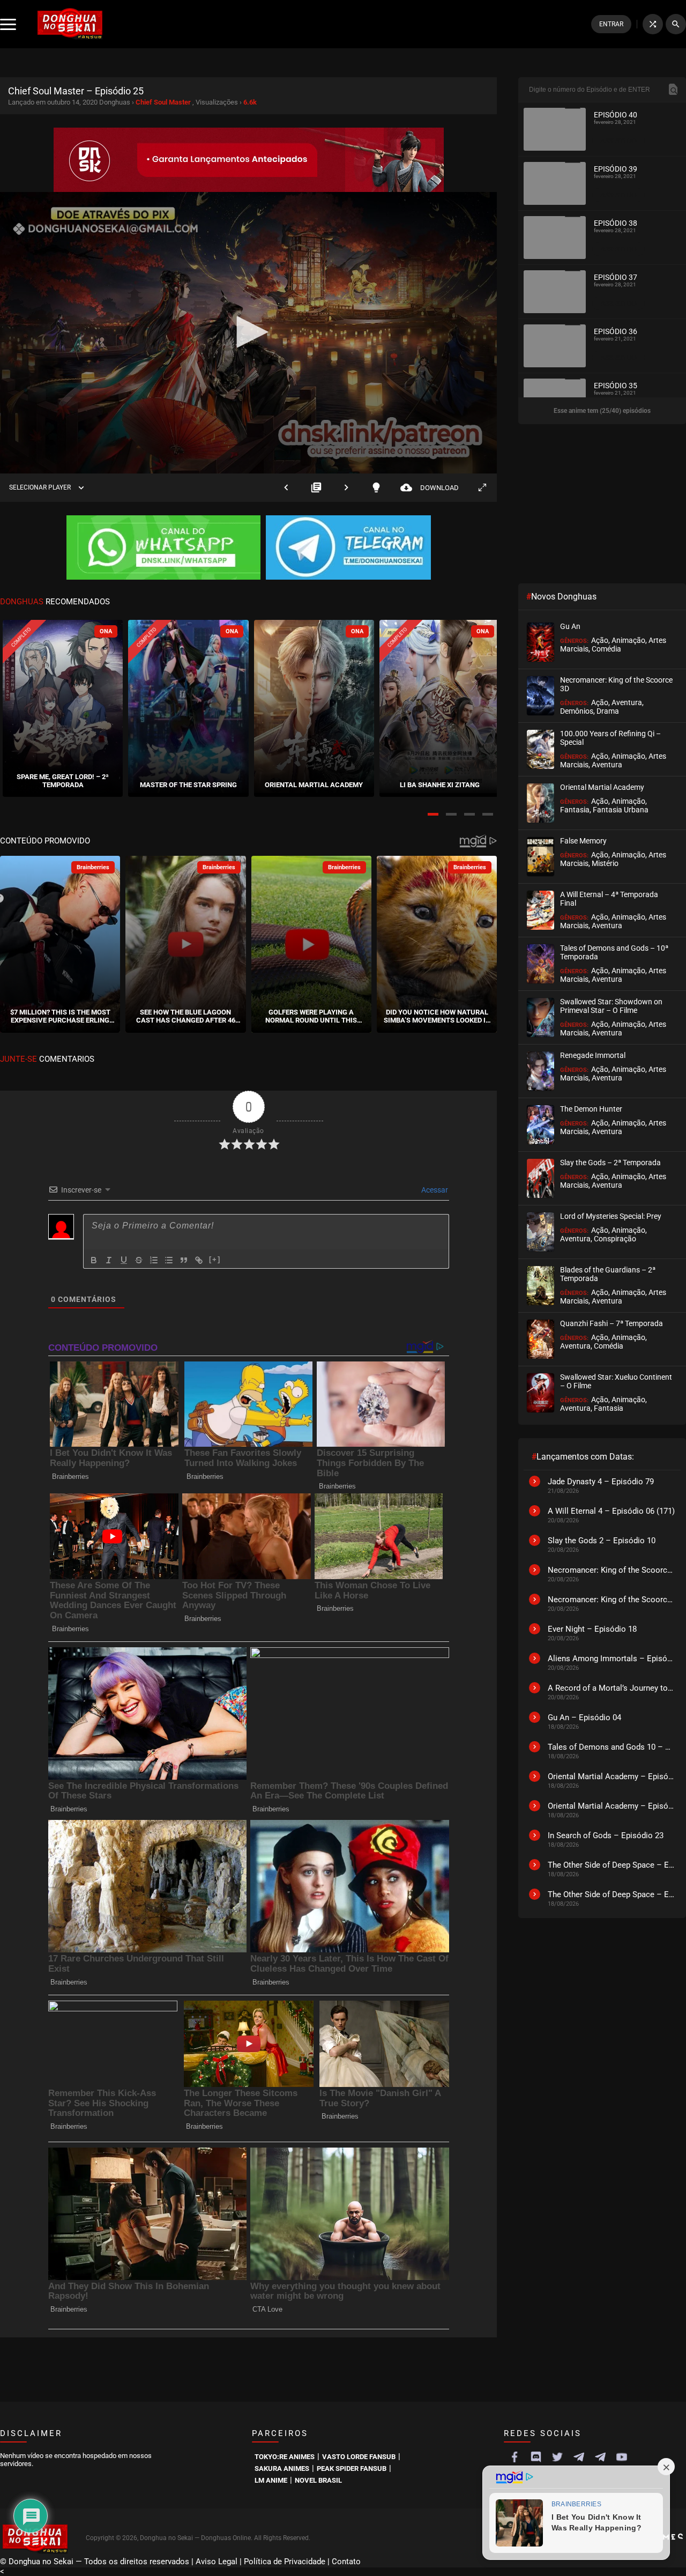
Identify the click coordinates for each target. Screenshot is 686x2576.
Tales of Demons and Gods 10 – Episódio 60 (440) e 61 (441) (612, 1747)
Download (430, 488)
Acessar (434, 1190)
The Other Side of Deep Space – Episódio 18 (612, 1865)
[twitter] (557, 2457)
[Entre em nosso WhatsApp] (163, 549)
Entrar (611, 24)
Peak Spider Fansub (352, 2468)
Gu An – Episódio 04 (584, 1718)
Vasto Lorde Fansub (359, 2457)
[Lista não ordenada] (169, 1260)
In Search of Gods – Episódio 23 (606, 1835)
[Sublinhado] (124, 1260)
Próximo (346, 488)
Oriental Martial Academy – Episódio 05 (612, 1806)
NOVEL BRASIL (318, 2480)
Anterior (286, 488)
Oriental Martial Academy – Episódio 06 (612, 1776)
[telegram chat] (600, 2457)
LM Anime (271, 2480)
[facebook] (514, 2457)
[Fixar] (139, 1260)
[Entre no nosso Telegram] (348, 549)
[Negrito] (94, 1260)
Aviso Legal (217, 2562)
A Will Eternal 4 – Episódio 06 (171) (611, 1511)
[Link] (199, 1260)
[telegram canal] (579, 2457)
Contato (346, 2562)
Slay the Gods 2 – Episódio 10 (602, 1541)
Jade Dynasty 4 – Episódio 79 (601, 1482)
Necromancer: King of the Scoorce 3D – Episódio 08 (612, 1600)
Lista (316, 488)
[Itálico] (109, 1260)
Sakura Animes (282, 2468)
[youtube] (622, 2457)
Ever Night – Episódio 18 (592, 1629)
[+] (215, 1259)
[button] (433, 814)
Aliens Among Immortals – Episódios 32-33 (612, 1659)
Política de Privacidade (285, 2562)
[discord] (536, 2457)
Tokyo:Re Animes (285, 2457)
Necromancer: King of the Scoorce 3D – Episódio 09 (612, 1570)
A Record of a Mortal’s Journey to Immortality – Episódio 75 (612, 1688)
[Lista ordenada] (154, 1260)
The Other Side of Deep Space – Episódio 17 (612, 1894)
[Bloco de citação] (184, 1260)
